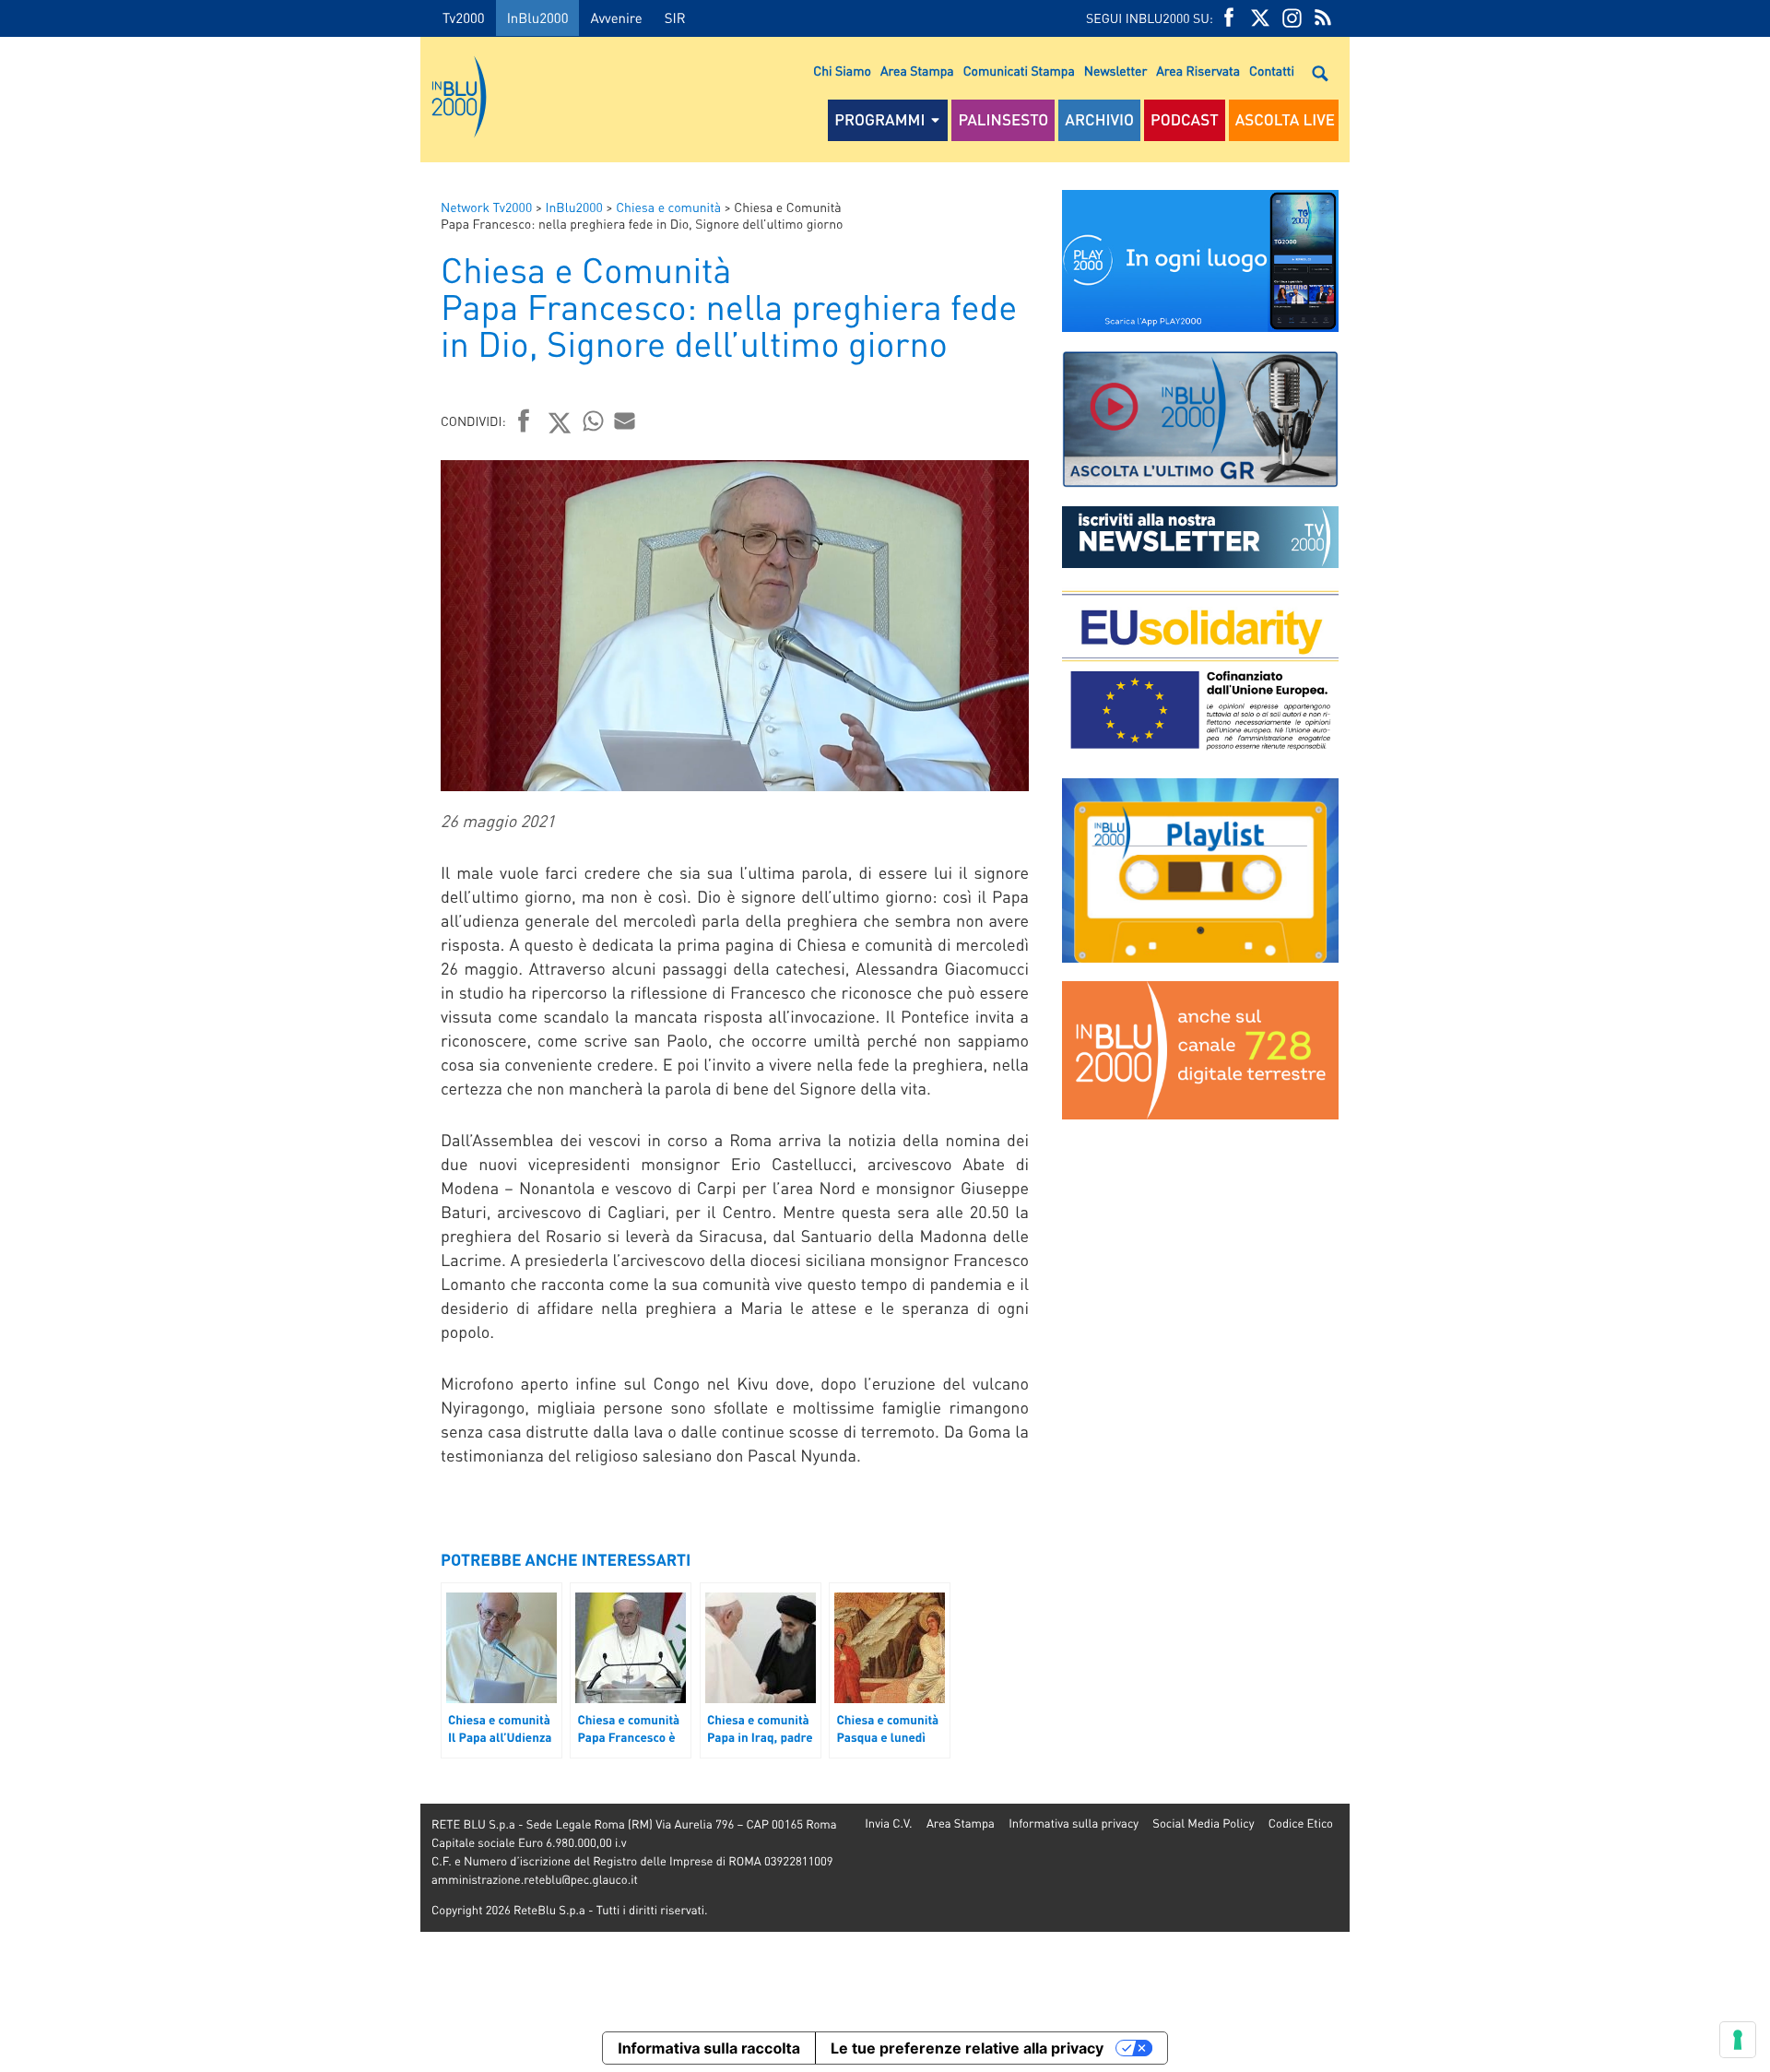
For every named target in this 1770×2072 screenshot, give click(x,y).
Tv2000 (464, 18)
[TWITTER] (1260, 18)
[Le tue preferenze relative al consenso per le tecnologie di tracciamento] (1738, 2040)
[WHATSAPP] (594, 420)
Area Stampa (917, 71)
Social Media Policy (1203, 1823)
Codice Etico (1301, 1823)
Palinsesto (1003, 120)
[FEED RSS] (1323, 18)
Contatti (1272, 71)
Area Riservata (1198, 71)
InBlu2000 (538, 18)
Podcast (1185, 120)
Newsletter (1115, 71)
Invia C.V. (888, 1823)
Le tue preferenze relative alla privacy (967, 2048)
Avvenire (616, 18)
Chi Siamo (842, 71)
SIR (675, 18)
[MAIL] (625, 420)
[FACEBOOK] (1229, 18)
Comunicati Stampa (1019, 71)
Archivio (1099, 120)
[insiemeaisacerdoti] (210, 1049)
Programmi (879, 120)
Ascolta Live (1285, 120)
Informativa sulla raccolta (709, 2048)
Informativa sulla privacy (1074, 1823)
